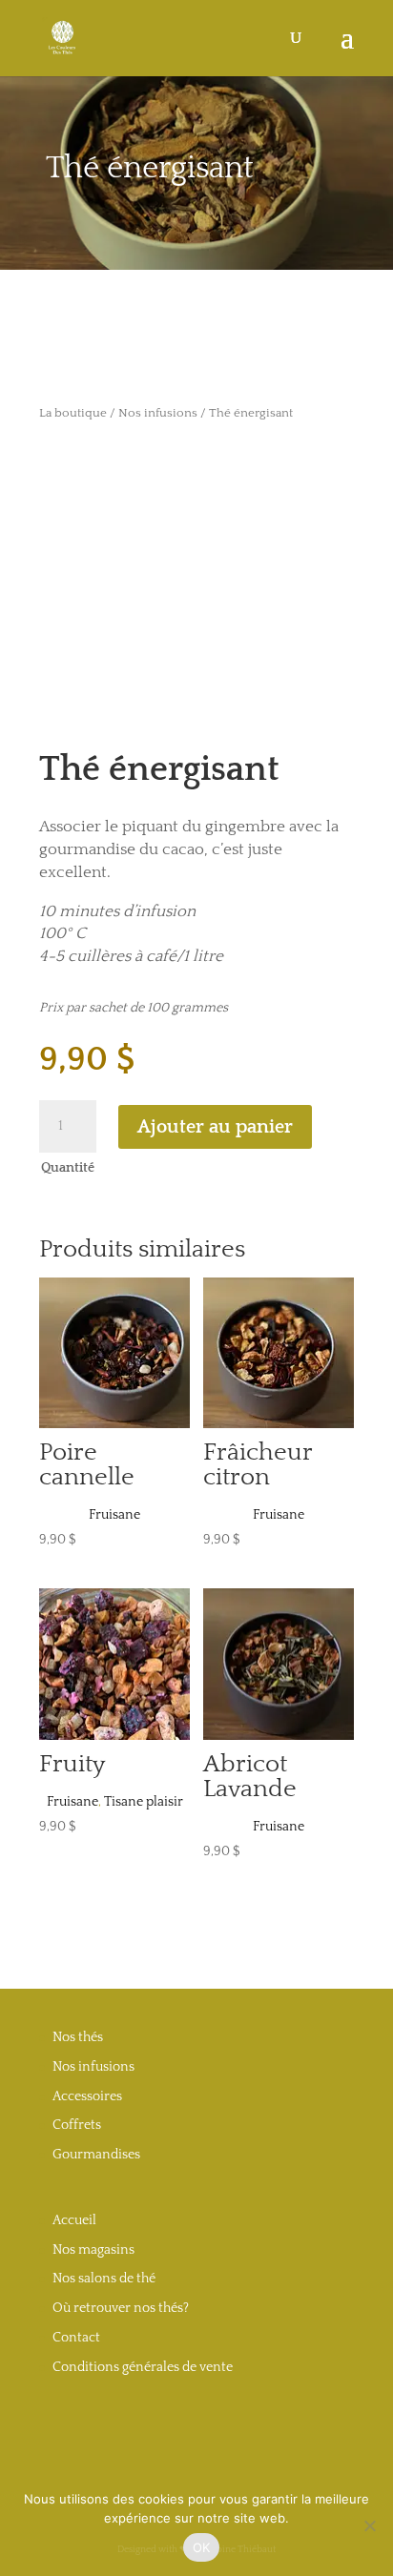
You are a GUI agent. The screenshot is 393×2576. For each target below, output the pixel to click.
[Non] (369, 2525)
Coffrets (77, 2125)
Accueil (74, 2220)
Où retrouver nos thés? (121, 2308)
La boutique (73, 413)
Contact (76, 2338)
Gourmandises (96, 2155)
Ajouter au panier (215, 1127)
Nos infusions (158, 413)
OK (202, 2547)
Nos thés (78, 2037)
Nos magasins (93, 2250)
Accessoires (87, 2096)
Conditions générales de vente (143, 2367)
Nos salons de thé (104, 2279)
